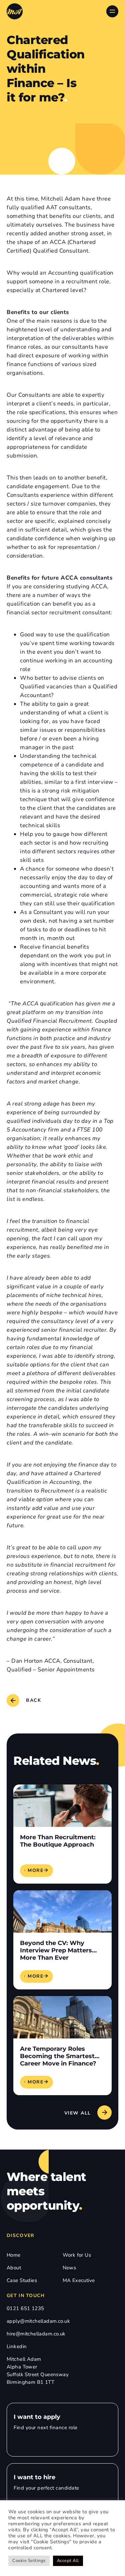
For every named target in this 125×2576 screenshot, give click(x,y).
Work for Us (77, 2255)
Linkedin (17, 2346)
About (14, 2268)
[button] (87, 2112)
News (69, 2268)
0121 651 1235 (25, 2308)
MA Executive (79, 2280)
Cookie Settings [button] (29, 2561)
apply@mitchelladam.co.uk (38, 2321)
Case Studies (22, 2280)
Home (14, 2255)
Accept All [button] (68, 2561)
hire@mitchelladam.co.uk (36, 2334)
